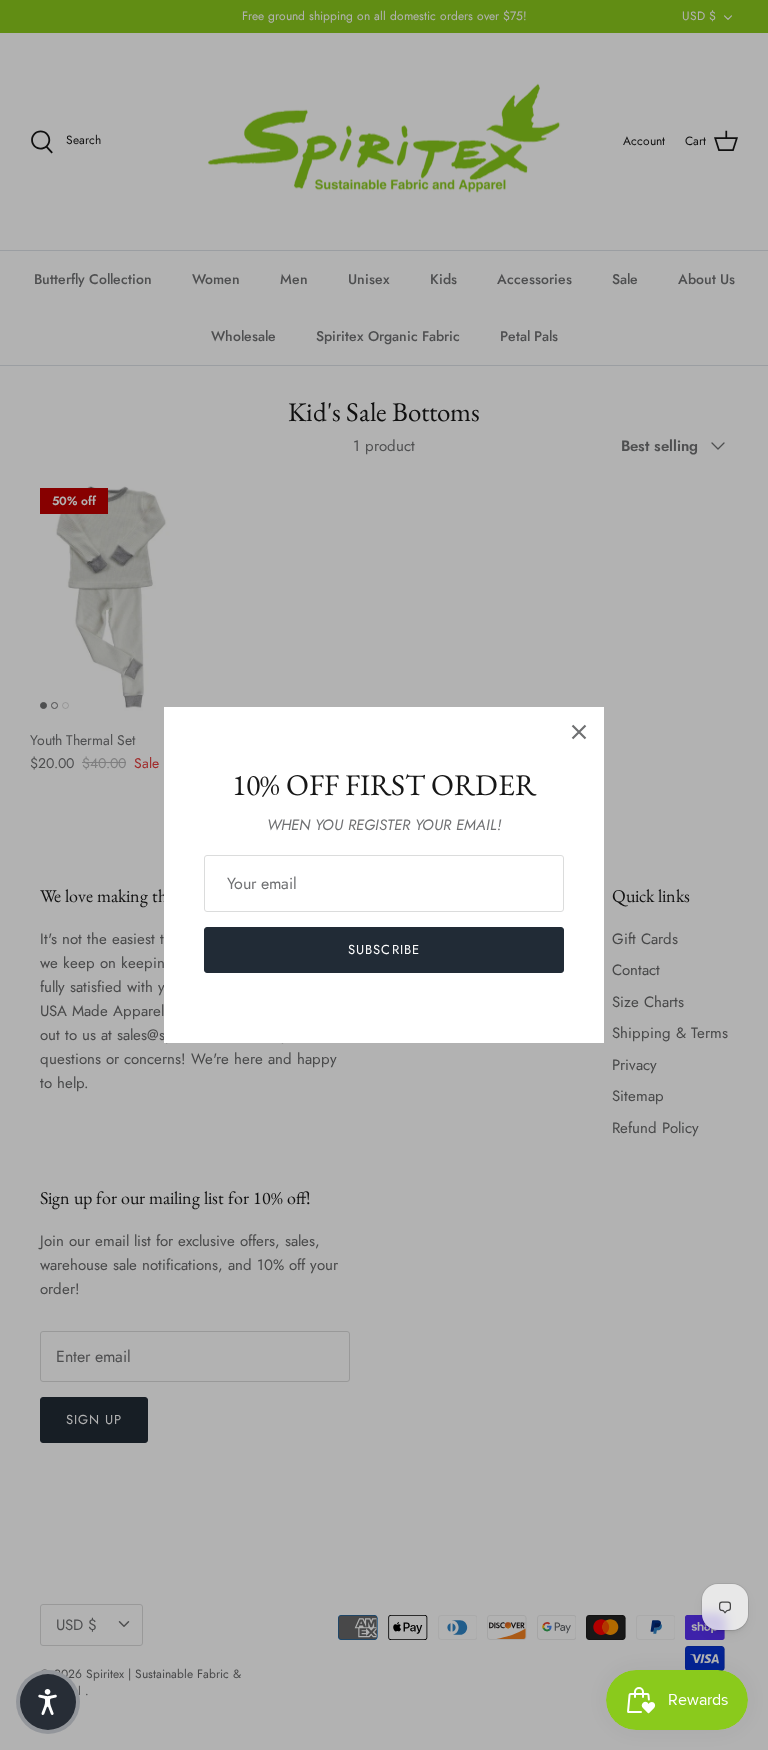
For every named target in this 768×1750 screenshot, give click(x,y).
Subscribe (383, 949)
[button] (48, 1702)
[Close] (579, 732)
